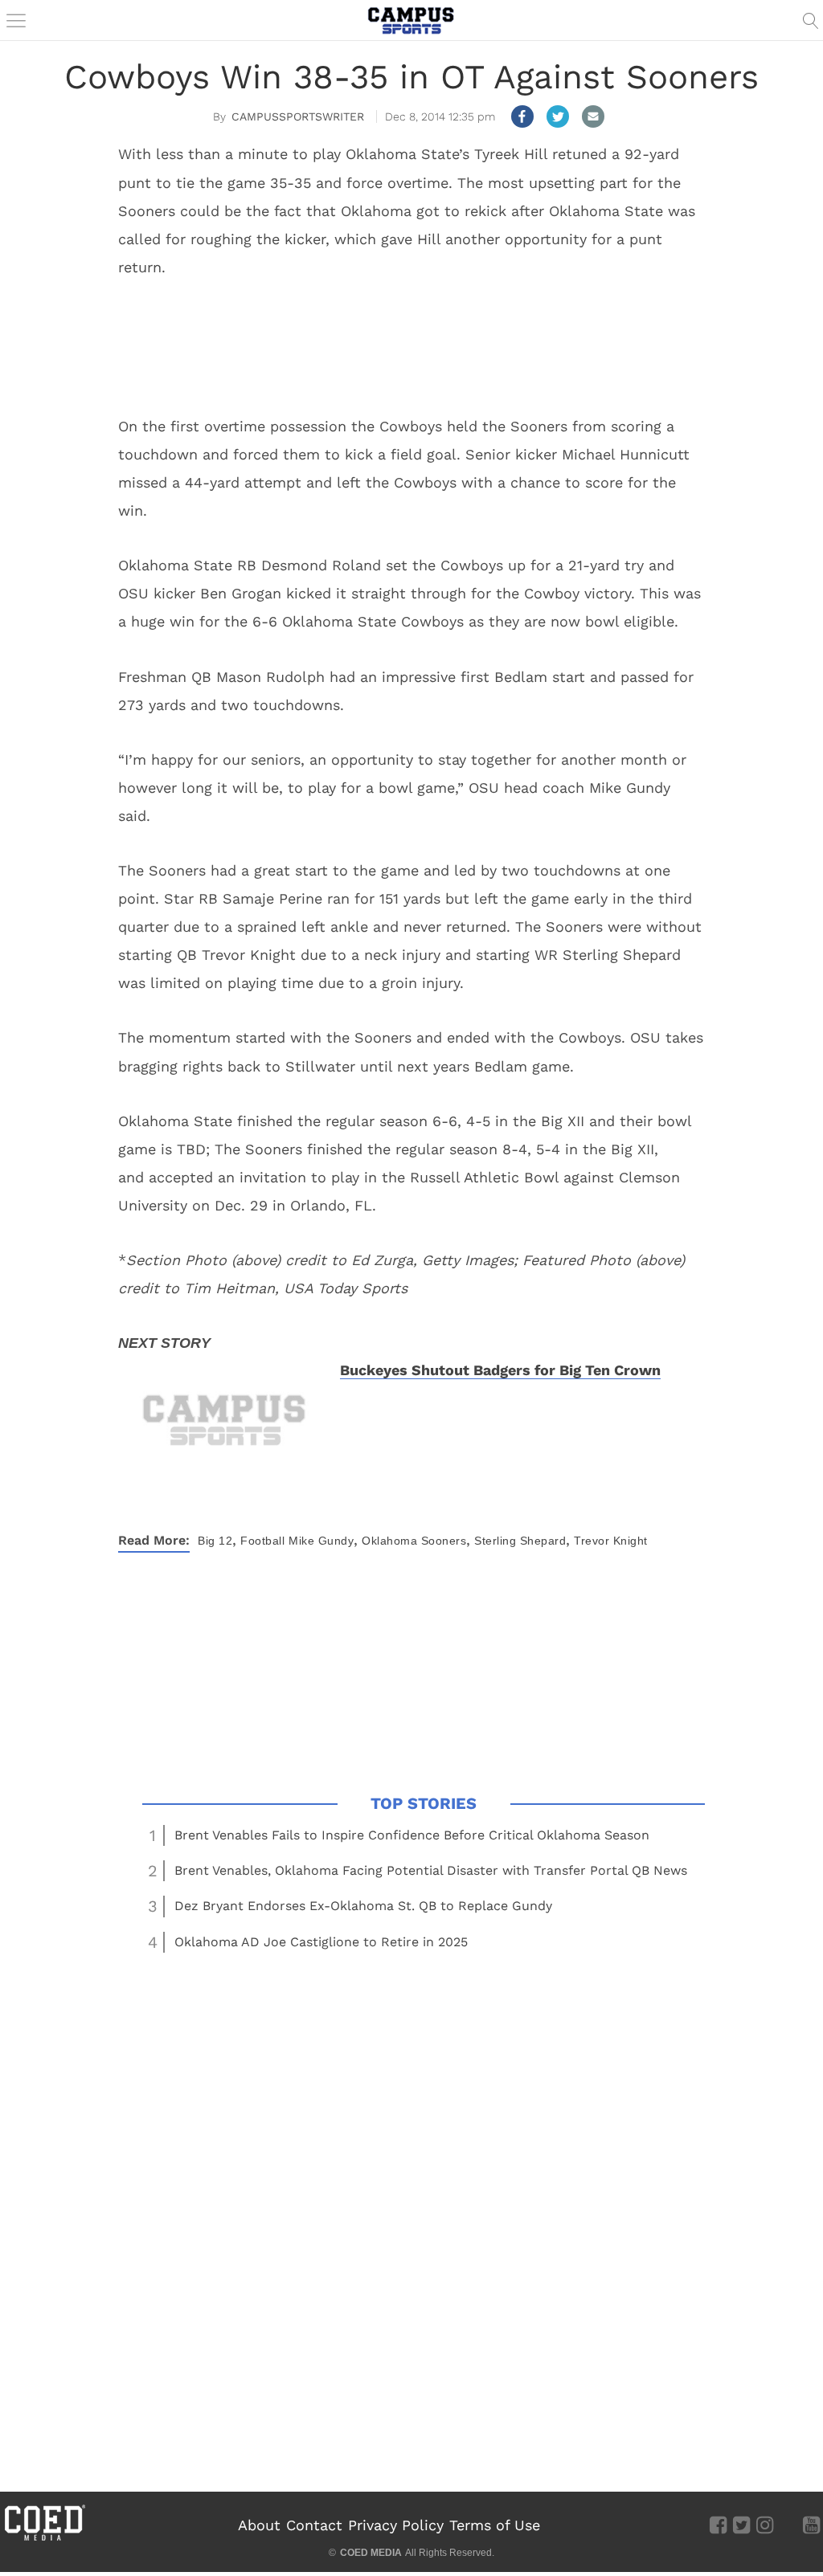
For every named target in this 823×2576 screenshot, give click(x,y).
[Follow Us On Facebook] (718, 2525)
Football (262, 1541)
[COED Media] (44, 2539)
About (259, 2525)
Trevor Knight (611, 1541)
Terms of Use (495, 2525)
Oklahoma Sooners (414, 1541)
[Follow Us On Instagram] (765, 2525)
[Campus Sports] (411, 20)
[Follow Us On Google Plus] (788, 2525)
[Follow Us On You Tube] (811, 2525)
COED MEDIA (371, 2553)
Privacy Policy (396, 2525)
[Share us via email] (593, 116)
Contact (314, 2525)
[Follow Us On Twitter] (741, 2525)
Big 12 (215, 1541)
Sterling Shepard (520, 1541)
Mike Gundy (321, 1541)
